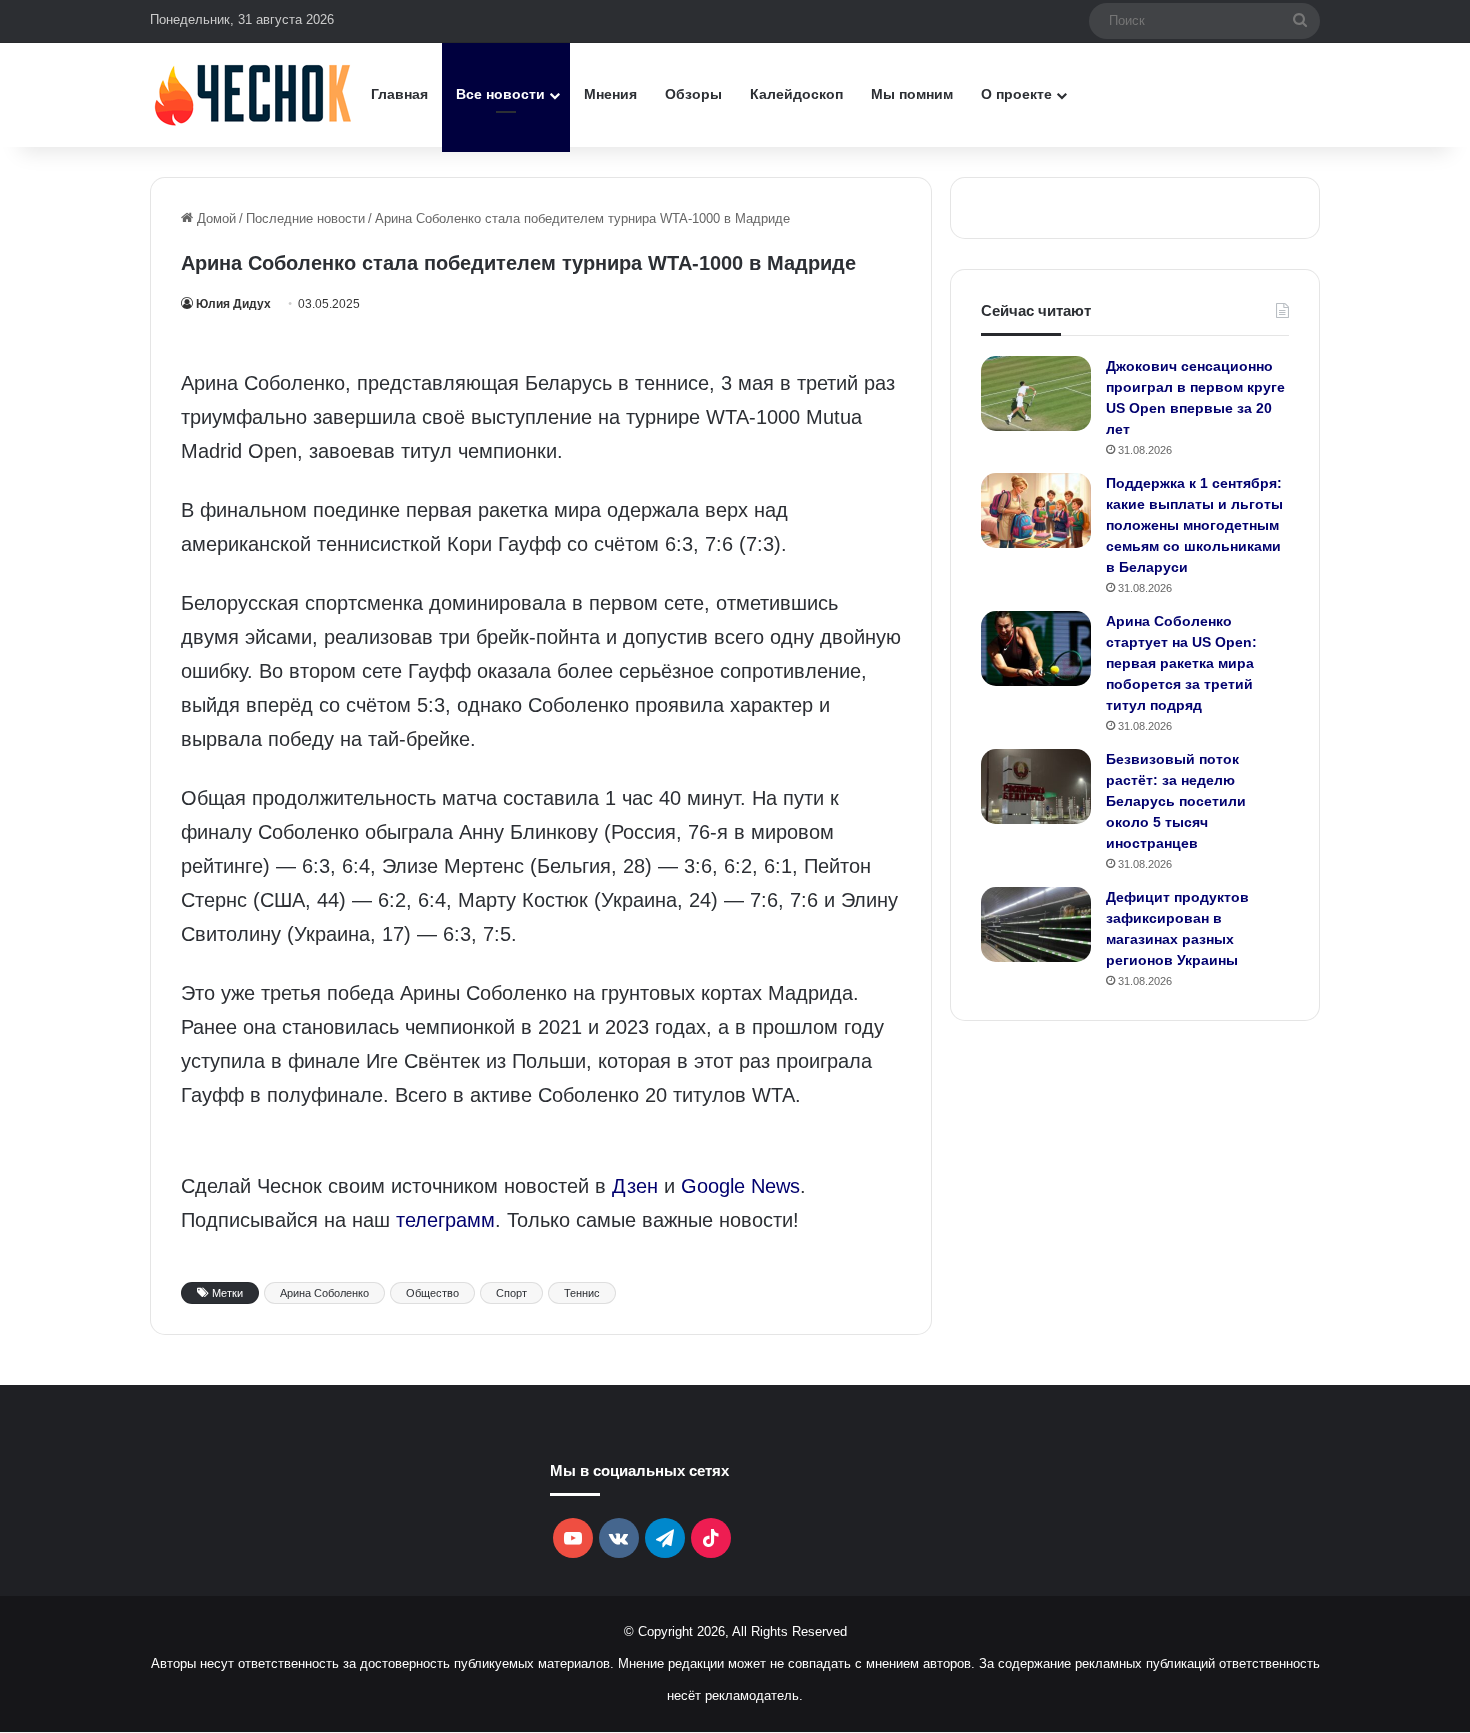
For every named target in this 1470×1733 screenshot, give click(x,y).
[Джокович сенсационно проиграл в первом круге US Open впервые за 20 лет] (1036, 393)
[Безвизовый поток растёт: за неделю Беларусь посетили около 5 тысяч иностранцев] (1036, 786)
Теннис (582, 1293)
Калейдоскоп (796, 94)
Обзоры (693, 94)
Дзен (635, 1186)
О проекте (1016, 94)
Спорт (511, 1293)
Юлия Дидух (233, 304)
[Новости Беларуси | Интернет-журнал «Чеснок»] (253, 94)
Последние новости (305, 218)
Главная (399, 94)
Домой (214, 218)
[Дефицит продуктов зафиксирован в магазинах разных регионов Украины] (1036, 924)
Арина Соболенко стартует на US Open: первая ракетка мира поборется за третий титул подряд (1181, 663)
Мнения (610, 94)
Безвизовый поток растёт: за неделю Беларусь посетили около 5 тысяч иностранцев (1176, 801)
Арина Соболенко (324, 1293)
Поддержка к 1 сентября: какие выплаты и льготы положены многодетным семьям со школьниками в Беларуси (1194, 525)
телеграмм (445, 1220)
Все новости (500, 94)
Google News (740, 1186)
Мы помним (912, 94)
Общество (432, 1293)
